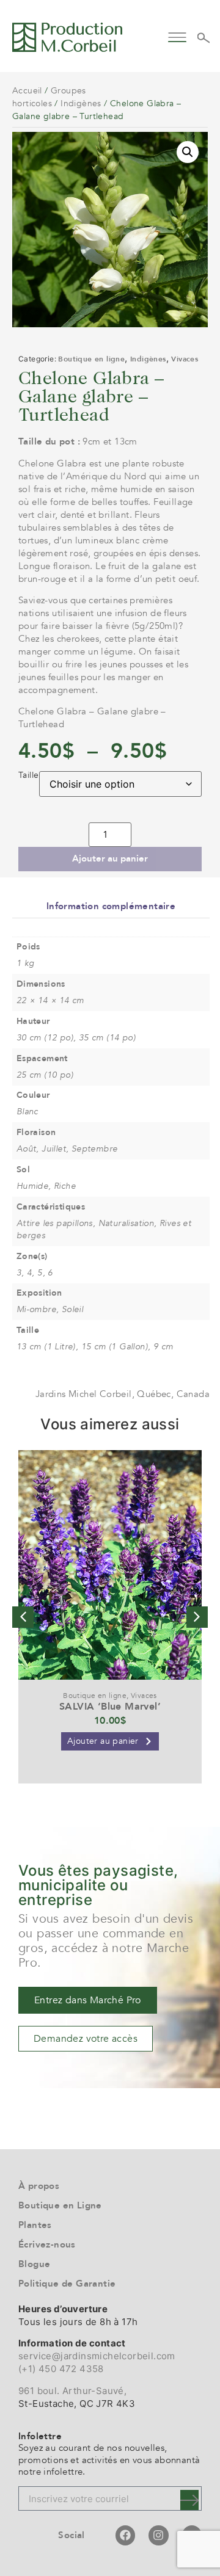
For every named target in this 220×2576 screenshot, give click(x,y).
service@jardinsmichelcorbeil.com (97, 2356)
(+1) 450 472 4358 (61, 2369)
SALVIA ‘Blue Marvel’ (110, 1707)
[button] (178, 36)
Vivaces (185, 359)
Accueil (27, 91)
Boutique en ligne (91, 359)
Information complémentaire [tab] (111, 906)
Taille (28, 775)
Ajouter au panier (110, 858)
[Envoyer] (189, 2500)
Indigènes (81, 103)
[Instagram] (158, 2535)
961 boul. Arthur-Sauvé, (72, 2391)
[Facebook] (125, 2535)
